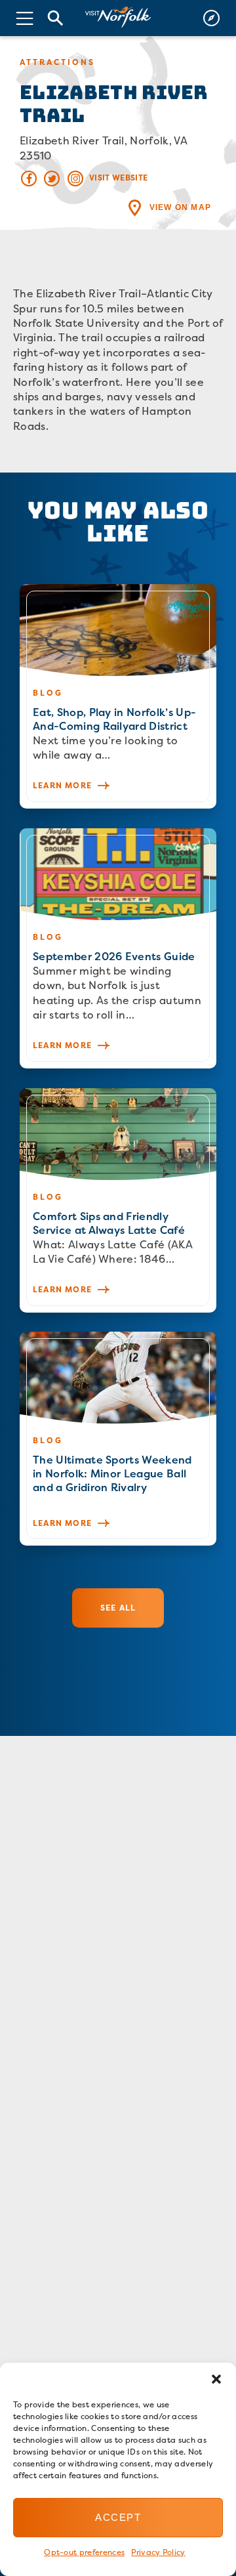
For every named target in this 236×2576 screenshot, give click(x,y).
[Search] (56, 18)
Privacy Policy (158, 2552)
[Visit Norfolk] (118, 17)
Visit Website (118, 178)
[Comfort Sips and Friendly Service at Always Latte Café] (118, 1200)
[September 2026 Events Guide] (118, 948)
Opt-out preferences (84, 2552)
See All (118, 1608)
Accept (118, 2517)
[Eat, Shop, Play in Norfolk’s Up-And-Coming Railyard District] (118, 696)
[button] (216, 2379)
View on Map (180, 207)
